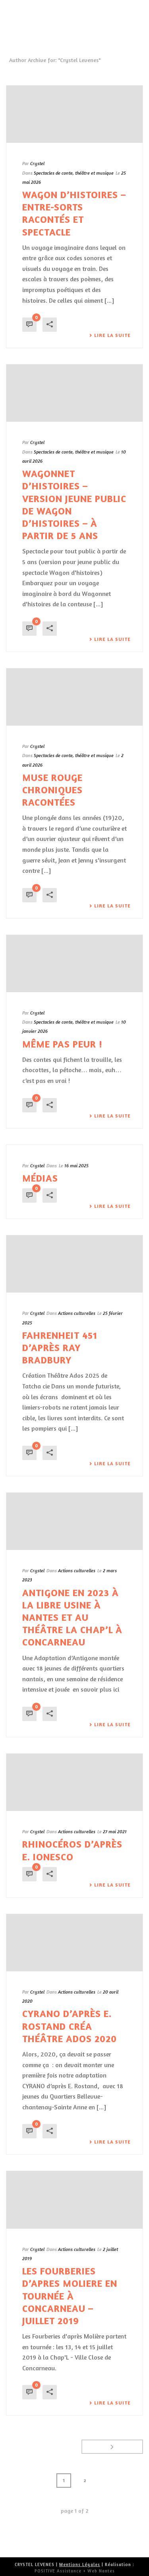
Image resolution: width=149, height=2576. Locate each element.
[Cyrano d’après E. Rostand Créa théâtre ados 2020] (74, 1943)
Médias (40, 1178)
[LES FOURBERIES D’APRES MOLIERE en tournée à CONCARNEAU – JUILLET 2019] (74, 2200)
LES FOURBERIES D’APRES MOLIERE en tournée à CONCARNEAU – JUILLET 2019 (70, 2296)
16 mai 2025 (76, 1165)
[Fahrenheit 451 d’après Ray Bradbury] (74, 1264)
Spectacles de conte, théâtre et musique (74, 173)
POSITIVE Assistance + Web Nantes (75, 2571)
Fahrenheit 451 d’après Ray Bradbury (60, 1348)
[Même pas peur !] (74, 964)
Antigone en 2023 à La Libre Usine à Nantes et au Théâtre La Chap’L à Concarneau (72, 1618)
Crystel (37, 163)
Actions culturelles (77, 1313)
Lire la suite (112, 335)
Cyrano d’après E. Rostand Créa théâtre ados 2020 (70, 2026)
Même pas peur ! (62, 1044)
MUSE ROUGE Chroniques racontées (52, 790)
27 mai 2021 (115, 1831)
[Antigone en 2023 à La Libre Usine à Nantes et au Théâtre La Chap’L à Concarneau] (74, 1521)
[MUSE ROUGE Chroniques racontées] (74, 697)
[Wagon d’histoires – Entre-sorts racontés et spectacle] (74, 114)
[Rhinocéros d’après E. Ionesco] (74, 1782)
